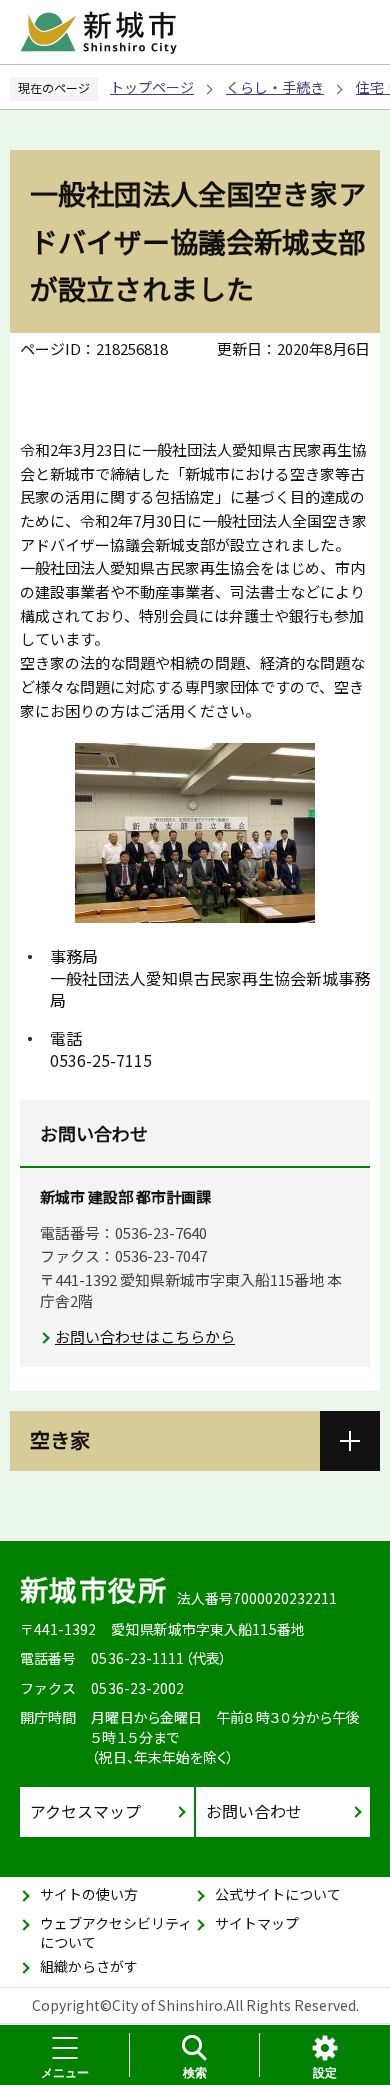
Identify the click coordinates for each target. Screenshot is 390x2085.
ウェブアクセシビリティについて (116, 1933)
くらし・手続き (275, 87)
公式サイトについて (278, 1894)
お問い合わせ (254, 1811)
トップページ (152, 87)
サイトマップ (257, 1923)
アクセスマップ (85, 1811)
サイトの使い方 (89, 1894)
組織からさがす (89, 1966)
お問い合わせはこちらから (145, 1336)
